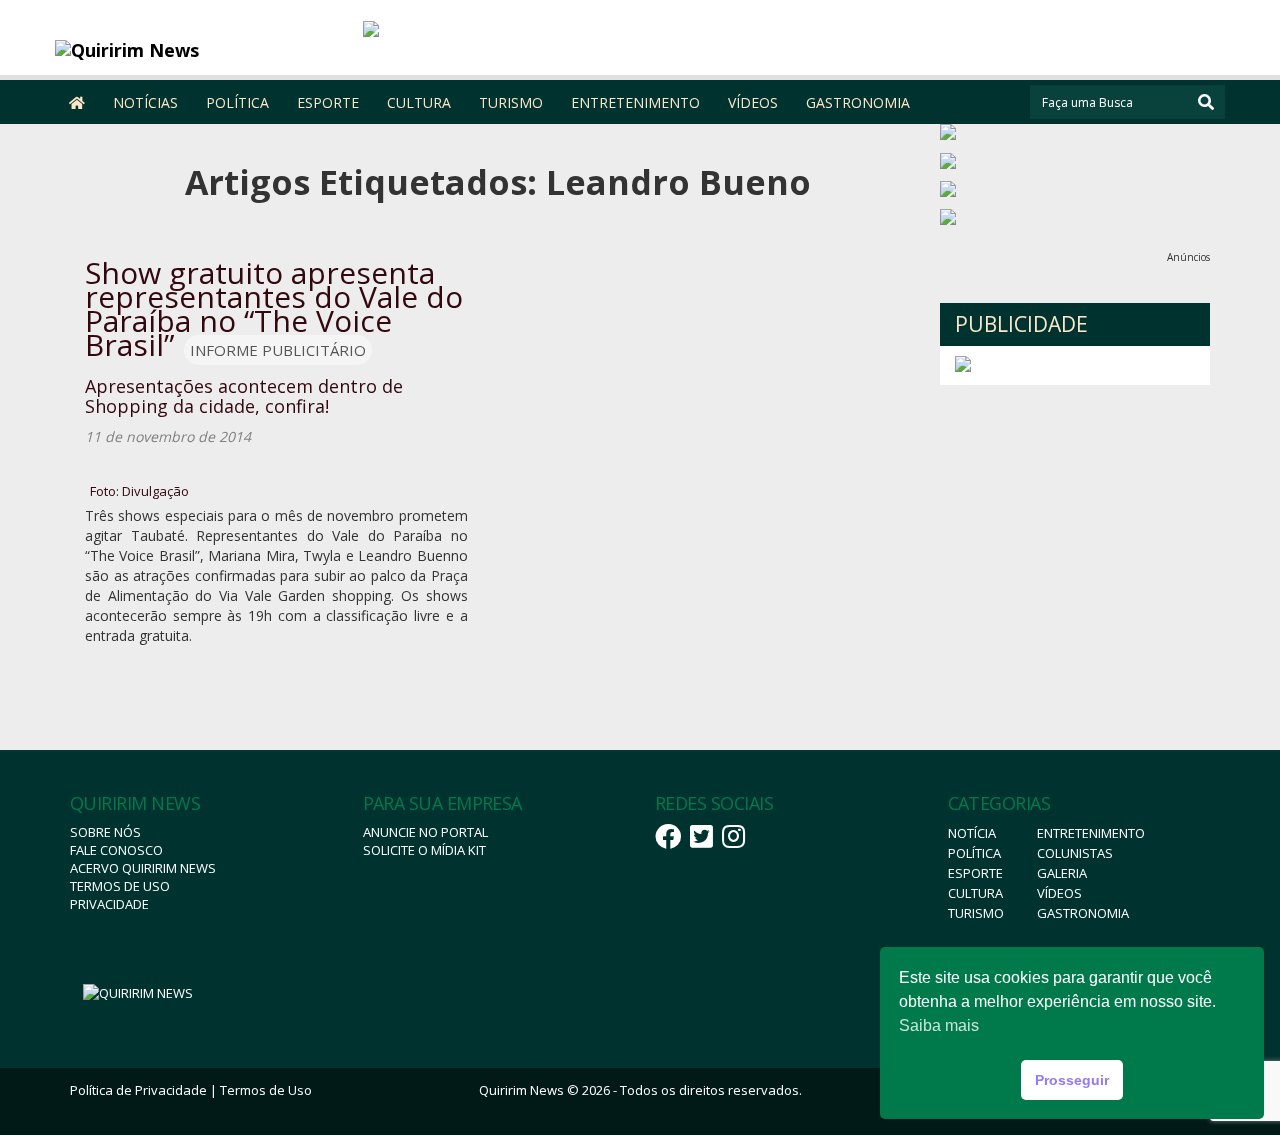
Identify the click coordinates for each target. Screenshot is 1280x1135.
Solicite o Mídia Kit (424, 850)
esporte (975, 873)
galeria (1062, 873)
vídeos (1059, 893)
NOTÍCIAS (145, 102)
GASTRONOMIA (858, 102)
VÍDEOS (753, 102)
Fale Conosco (116, 850)
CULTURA (419, 102)
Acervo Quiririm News (143, 868)
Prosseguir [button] (1072, 1080)
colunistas (1075, 853)
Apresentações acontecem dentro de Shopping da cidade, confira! (244, 396)
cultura (975, 893)
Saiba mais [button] (939, 1025)
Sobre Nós (105, 832)
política (974, 853)
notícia (972, 833)
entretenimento (1091, 833)
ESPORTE (328, 102)
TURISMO (511, 102)
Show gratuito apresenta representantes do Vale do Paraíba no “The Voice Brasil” (274, 308)
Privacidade (109, 904)
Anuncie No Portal (425, 832)
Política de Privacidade (138, 1090)
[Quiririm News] (201, 50)
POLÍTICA (237, 102)
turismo (976, 913)
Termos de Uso (120, 886)
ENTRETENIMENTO (635, 102)
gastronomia (1083, 913)
